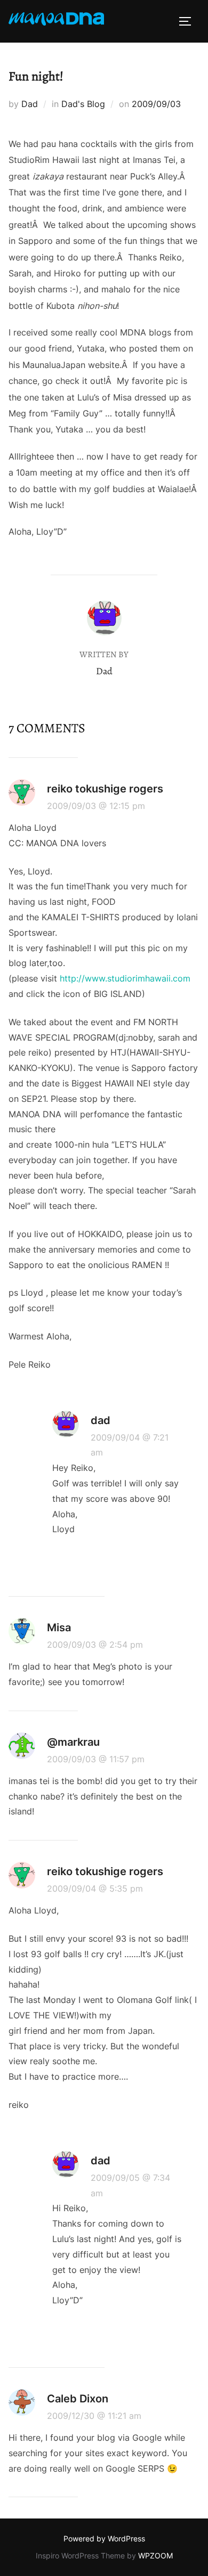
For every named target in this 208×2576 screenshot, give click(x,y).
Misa (59, 1628)
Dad (30, 104)
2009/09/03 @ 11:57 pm (96, 1759)
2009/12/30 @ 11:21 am (94, 2416)
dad (101, 1420)
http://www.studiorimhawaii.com (125, 978)
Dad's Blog (83, 104)
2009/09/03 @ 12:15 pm (96, 806)
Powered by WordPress (104, 2538)
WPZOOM (155, 2555)
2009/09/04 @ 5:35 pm (95, 1888)
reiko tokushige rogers (105, 789)
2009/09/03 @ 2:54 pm (95, 1645)
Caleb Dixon (78, 2399)
